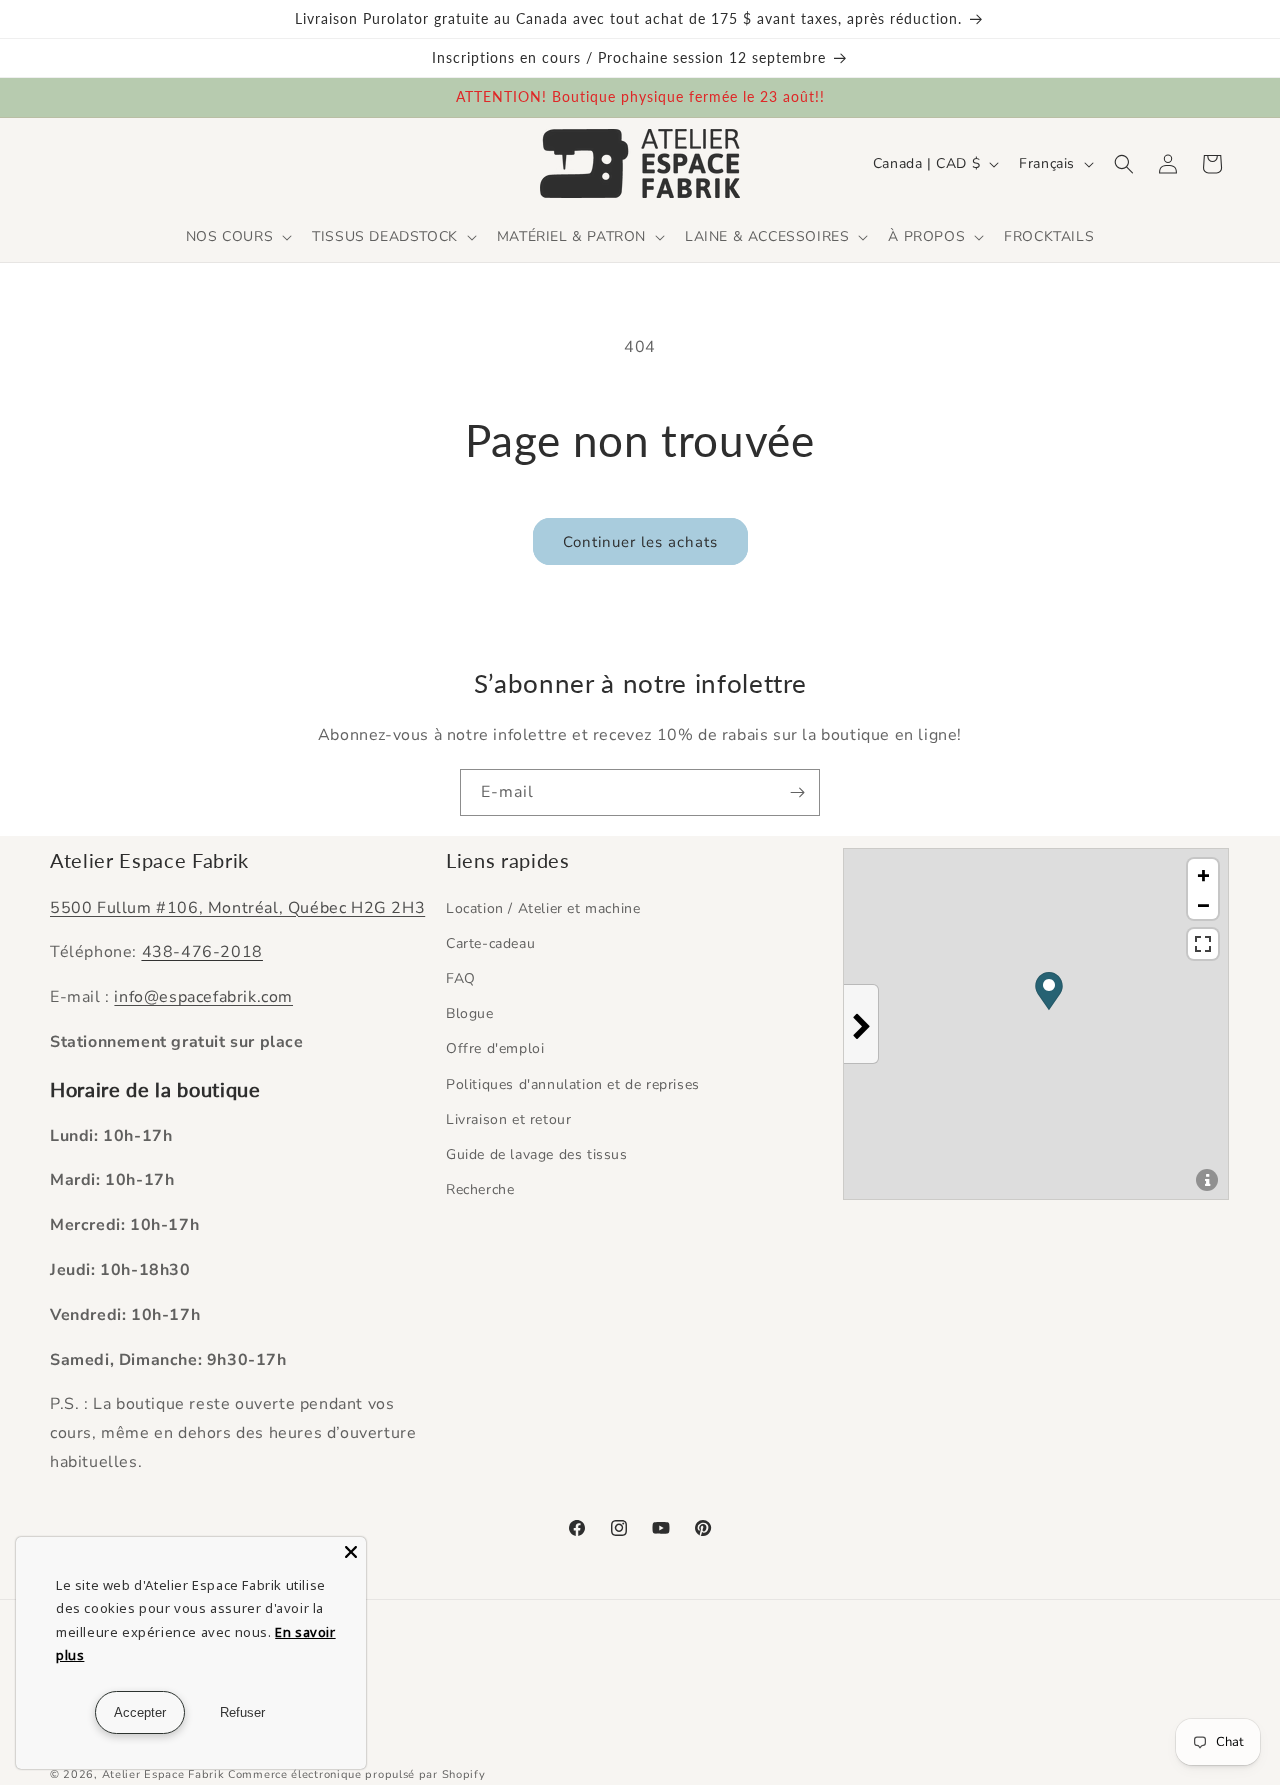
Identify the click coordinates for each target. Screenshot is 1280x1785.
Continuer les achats (640, 542)
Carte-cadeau (490, 943)
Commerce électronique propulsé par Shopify (356, 1774)
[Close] (351, 1552)
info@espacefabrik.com (203, 997)
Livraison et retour (508, 1119)
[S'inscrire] (797, 792)
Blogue (470, 1013)
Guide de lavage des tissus (537, 1154)
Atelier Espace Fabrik (165, 1774)
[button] (237, 237)
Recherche (480, 1189)
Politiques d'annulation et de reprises (573, 1084)
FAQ (461, 978)
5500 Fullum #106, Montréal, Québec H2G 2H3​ (237, 908)
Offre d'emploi (495, 1048)
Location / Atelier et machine (543, 908)
